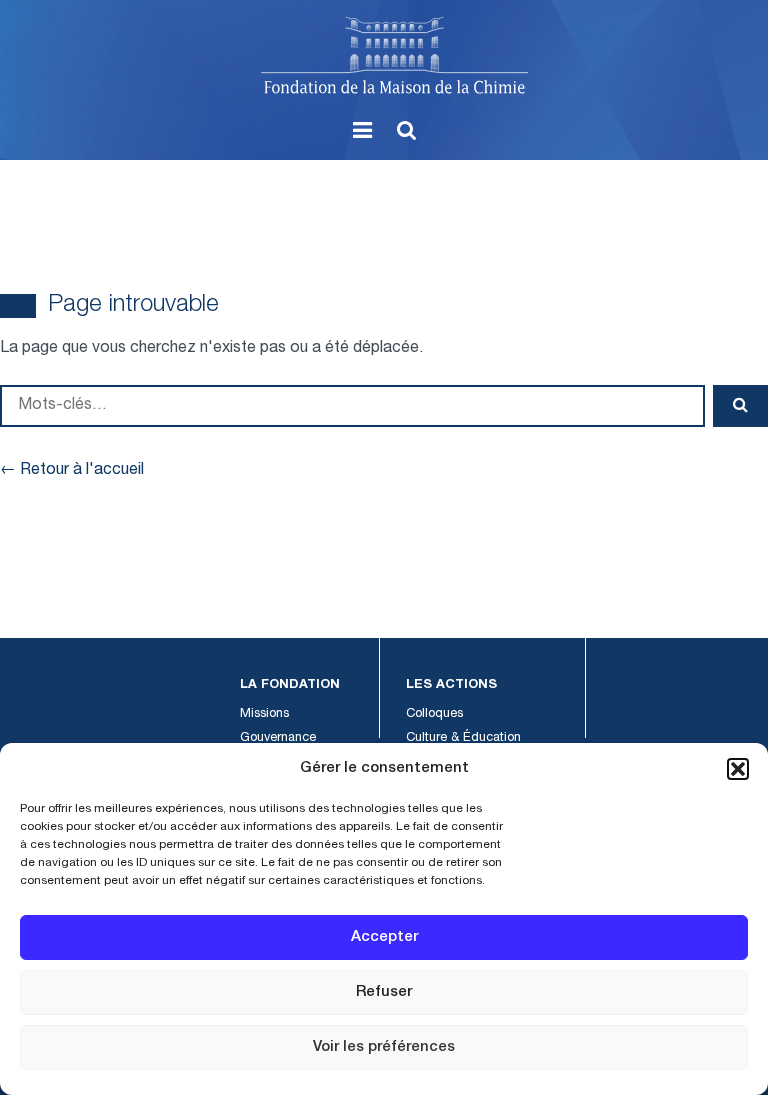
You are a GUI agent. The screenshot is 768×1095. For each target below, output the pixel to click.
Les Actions (451, 685)
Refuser (384, 992)
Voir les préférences (384, 1047)
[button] (738, 769)
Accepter (384, 937)
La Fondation (290, 685)
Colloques (434, 714)
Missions (264, 714)
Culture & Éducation (463, 738)
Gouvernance (278, 738)
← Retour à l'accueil (72, 471)
